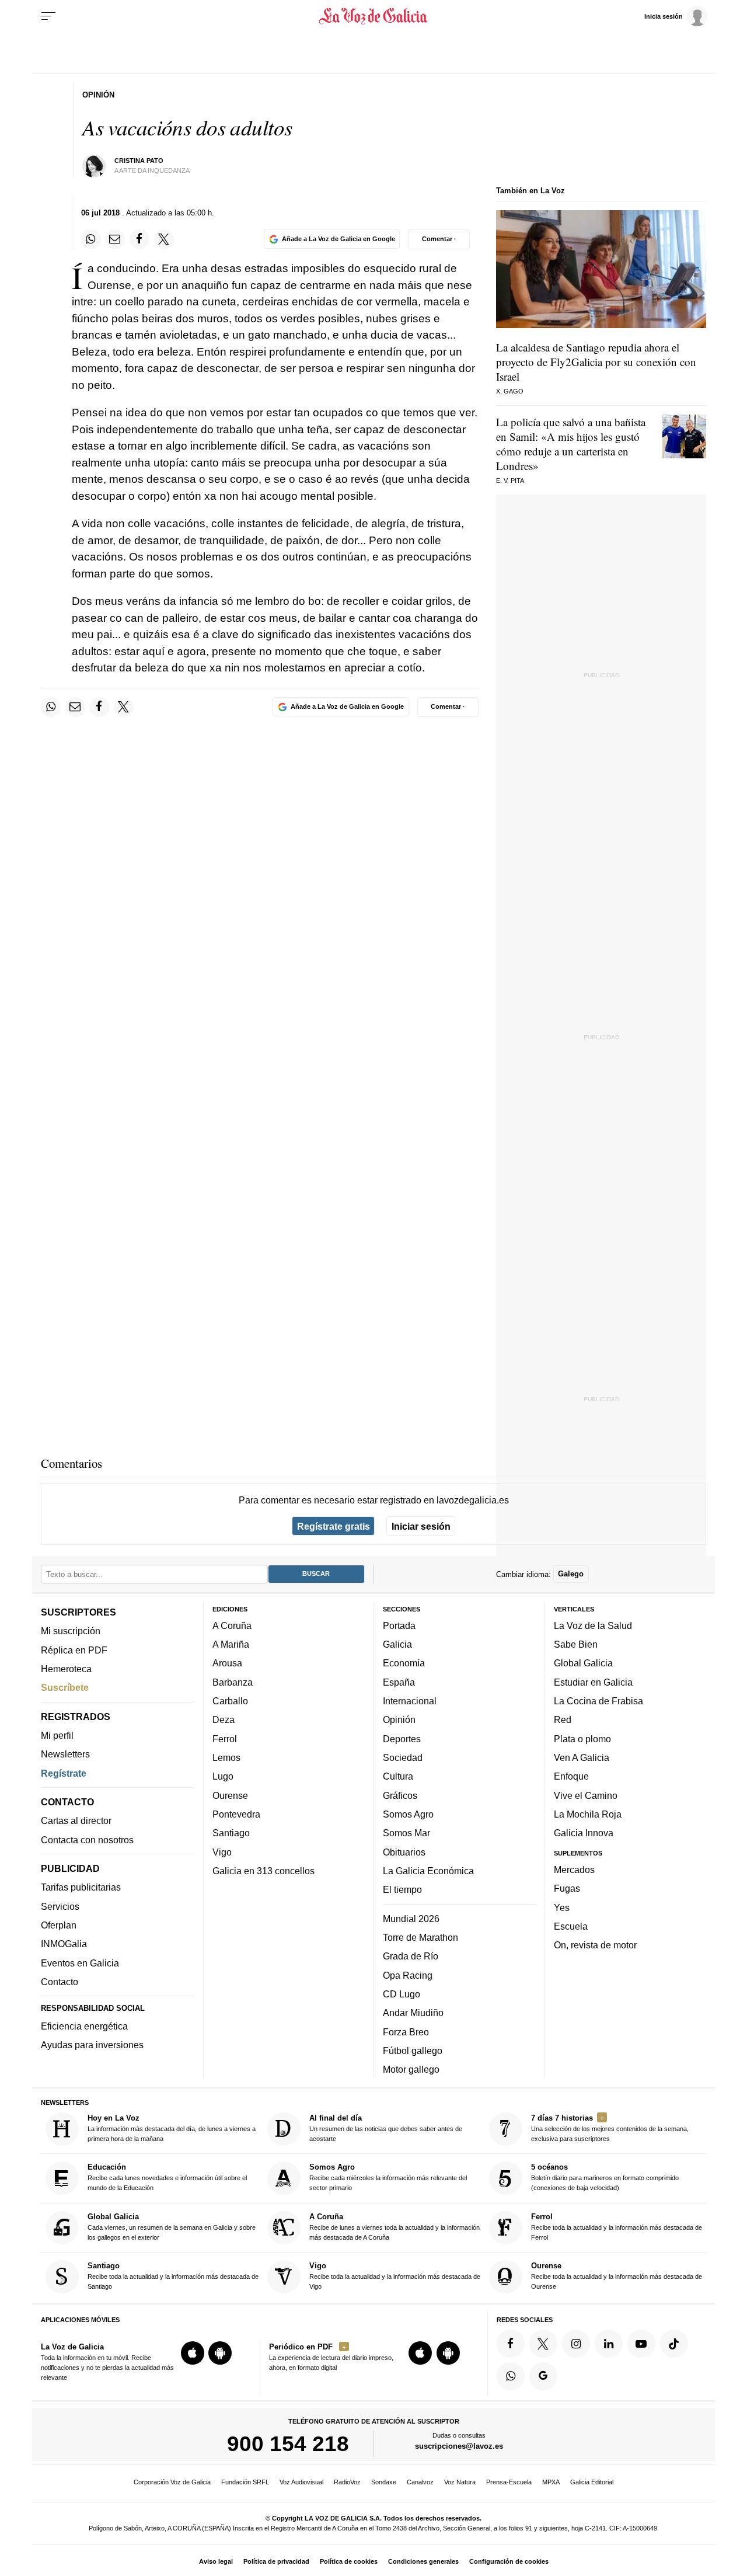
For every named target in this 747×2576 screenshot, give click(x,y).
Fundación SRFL (245, 2482)
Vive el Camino (586, 1795)
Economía (404, 1663)
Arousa (227, 1663)
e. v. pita (510, 481)
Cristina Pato (139, 161)
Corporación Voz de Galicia (172, 2482)
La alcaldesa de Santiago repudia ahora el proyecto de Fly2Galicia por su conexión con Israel (596, 362)
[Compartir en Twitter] (164, 239)
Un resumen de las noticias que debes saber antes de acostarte (386, 2128)
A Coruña (232, 1625)
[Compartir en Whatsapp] (91, 239)
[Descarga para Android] (220, 2354)
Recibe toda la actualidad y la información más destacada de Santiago (173, 2276)
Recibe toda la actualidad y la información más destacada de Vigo (395, 2276)
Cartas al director (76, 1821)
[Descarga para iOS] (193, 2354)
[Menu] (48, 16)
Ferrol (225, 1739)
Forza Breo (406, 2032)
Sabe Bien (576, 1645)
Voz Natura (460, 2482)
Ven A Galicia (582, 1757)
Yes (562, 1907)
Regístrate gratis (334, 1526)
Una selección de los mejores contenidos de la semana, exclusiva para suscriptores (610, 2128)
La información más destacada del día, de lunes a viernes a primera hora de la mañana (172, 2128)
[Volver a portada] (374, 16)
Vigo (222, 1852)
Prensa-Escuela (509, 2482)
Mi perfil (57, 1735)
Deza (224, 1720)
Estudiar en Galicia (593, 1682)
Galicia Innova (584, 1833)
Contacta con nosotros (87, 1840)
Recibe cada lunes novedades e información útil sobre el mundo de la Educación (167, 2178)
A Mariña (231, 1645)
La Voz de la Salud (593, 1625)
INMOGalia (64, 1944)
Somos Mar (406, 1833)
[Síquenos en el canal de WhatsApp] (511, 2376)
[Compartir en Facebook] (139, 239)
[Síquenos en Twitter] (543, 2344)
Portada (399, 1625)
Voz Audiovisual (301, 2482)
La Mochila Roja (588, 1814)
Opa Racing (408, 1975)
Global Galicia (583, 1663)
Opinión (399, 1720)
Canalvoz (420, 2482)
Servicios (60, 1906)
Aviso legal (216, 2561)
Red (563, 1720)
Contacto (60, 1982)
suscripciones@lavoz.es (459, 2447)
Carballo (230, 1701)
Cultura (398, 1777)
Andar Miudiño (413, 2013)
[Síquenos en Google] (543, 2376)
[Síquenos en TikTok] (674, 2344)
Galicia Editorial (592, 2482)
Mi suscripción (71, 1631)
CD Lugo (402, 1994)
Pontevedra (236, 1814)
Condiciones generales (423, 2561)
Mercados (574, 1870)
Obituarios (404, 1852)
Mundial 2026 (411, 1919)
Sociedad (403, 1757)
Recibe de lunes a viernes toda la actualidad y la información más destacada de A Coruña (395, 2227)
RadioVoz (347, 2482)
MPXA (551, 2482)
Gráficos (400, 1795)
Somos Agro (408, 1814)
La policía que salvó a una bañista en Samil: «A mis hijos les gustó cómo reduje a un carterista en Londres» (571, 444)
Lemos (226, 1757)
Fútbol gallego (413, 2051)
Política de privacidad (276, 2561)
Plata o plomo (582, 1739)
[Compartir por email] (115, 239)
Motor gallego (411, 2070)
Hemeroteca (66, 1669)
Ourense (230, 1795)
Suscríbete (65, 1688)
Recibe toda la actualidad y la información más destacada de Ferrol (617, 2227)
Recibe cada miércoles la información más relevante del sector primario (388, 2178)
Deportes (402, 1739)
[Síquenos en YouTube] (641, 2344)
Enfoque (571, 1777)
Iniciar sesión (421, 1526)
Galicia (397, 1645)
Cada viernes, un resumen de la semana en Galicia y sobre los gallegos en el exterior (172, 2227)
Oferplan (59, 1926)
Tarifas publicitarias (81, 1888)
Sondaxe (384, 2482)
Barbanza (233, 1682)
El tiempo (402, 1890)
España (399, 1682)
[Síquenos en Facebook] (511, 2344)
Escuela (571, 1926)
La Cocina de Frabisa (598, 1701)
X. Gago (510, 391)
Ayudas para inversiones (92, 2045)
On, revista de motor (595, 1945)
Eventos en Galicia (80, 1963)
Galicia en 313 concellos (263, 1871)
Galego (571, 1574)
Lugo (223, 1777)
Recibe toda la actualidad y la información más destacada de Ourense (617, 2276)
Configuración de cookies (509, 2561)
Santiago (231, 1833)
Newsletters (65, 1755)
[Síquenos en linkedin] (609, 2344)
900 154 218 (288, 2444)
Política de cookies (349, 2561)
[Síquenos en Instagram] (576, 2344)
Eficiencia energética (84, 2026)
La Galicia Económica (428, 1871)
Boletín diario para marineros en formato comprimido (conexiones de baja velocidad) (605, 2178)
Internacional (410, 1701)
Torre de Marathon (420, 1937)
